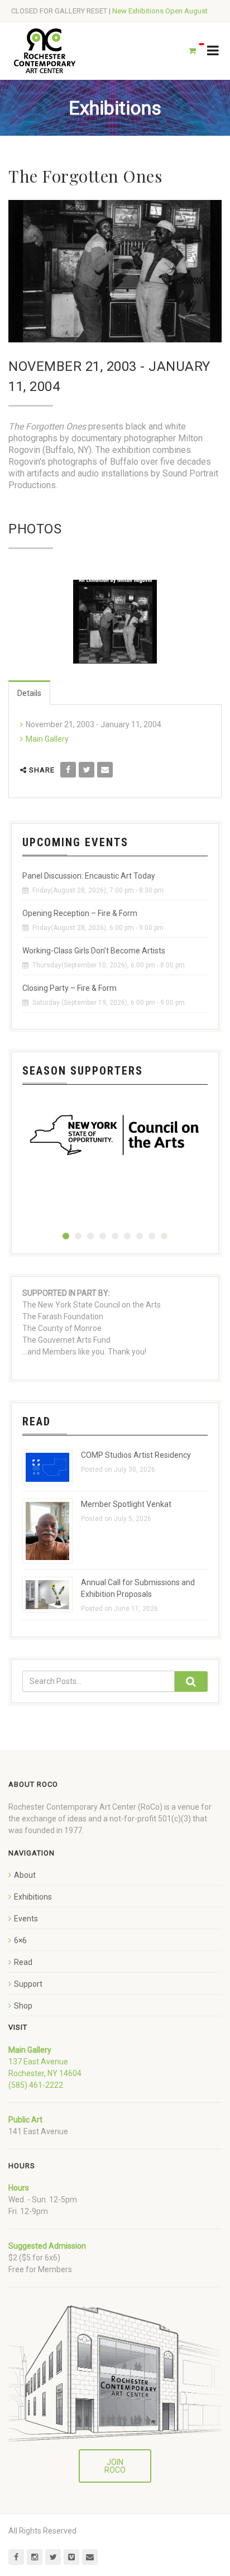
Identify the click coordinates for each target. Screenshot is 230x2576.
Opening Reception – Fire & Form (80, 913)
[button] (66, 1236)
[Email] (105, 770)
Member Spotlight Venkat (126, 1504)
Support (28, 1984)
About (25, 1875)
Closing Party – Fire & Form (70, 988)
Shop (23, 2006)
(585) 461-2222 (36, 2085)
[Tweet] (87, 770)
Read (23, 1962)
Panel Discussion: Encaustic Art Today (89, 876)
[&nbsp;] (115, 622)
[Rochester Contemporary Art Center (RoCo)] (45, 51)
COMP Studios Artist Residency (136, 1455)
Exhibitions (33, 1897)
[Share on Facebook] (68, 770)
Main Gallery (47, 739)
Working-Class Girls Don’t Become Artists (94, 951)
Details (29, 693)
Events (26, 1919)
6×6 (20, 1940)
